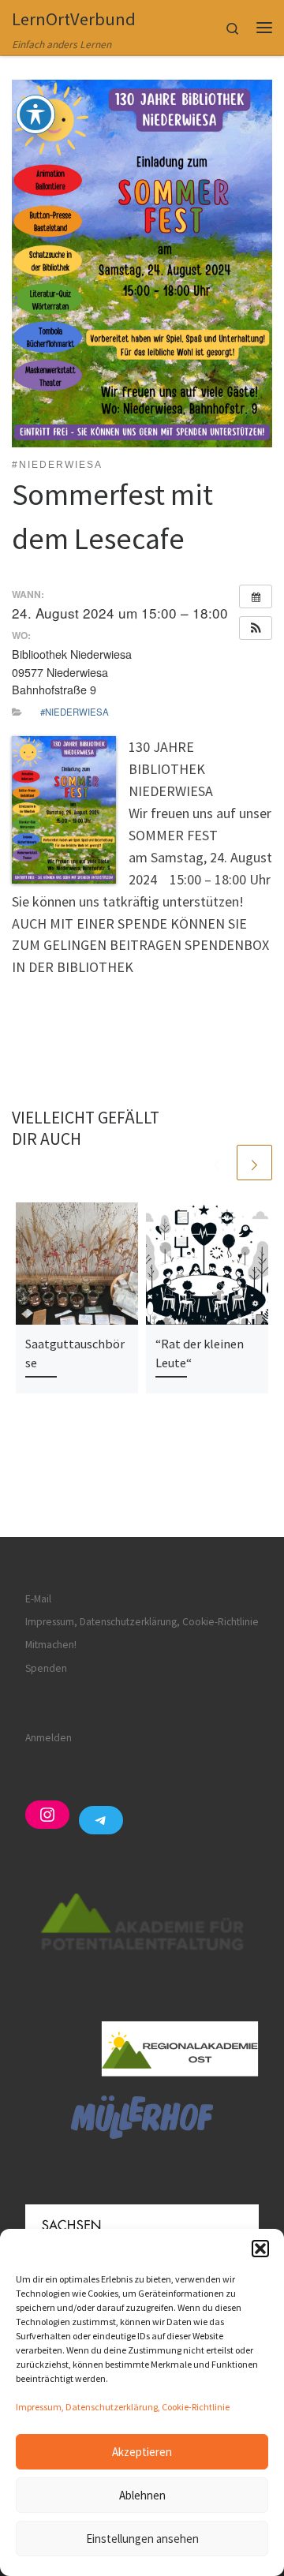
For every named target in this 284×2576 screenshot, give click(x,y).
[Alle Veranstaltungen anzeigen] (256, 596)
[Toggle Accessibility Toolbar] (35, 114)
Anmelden (49, 1738)
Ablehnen (142, 2495)
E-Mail (38, 1599)
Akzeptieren (142, 2452)
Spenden (46, 1668)
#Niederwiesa (75, 712)
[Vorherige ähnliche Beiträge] (217, 1163)
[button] (260, 2249)
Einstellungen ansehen (142, 2539)
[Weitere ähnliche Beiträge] (254, 1163)
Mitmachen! (51, 1645)
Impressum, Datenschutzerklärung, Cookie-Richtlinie (123, 2407)
